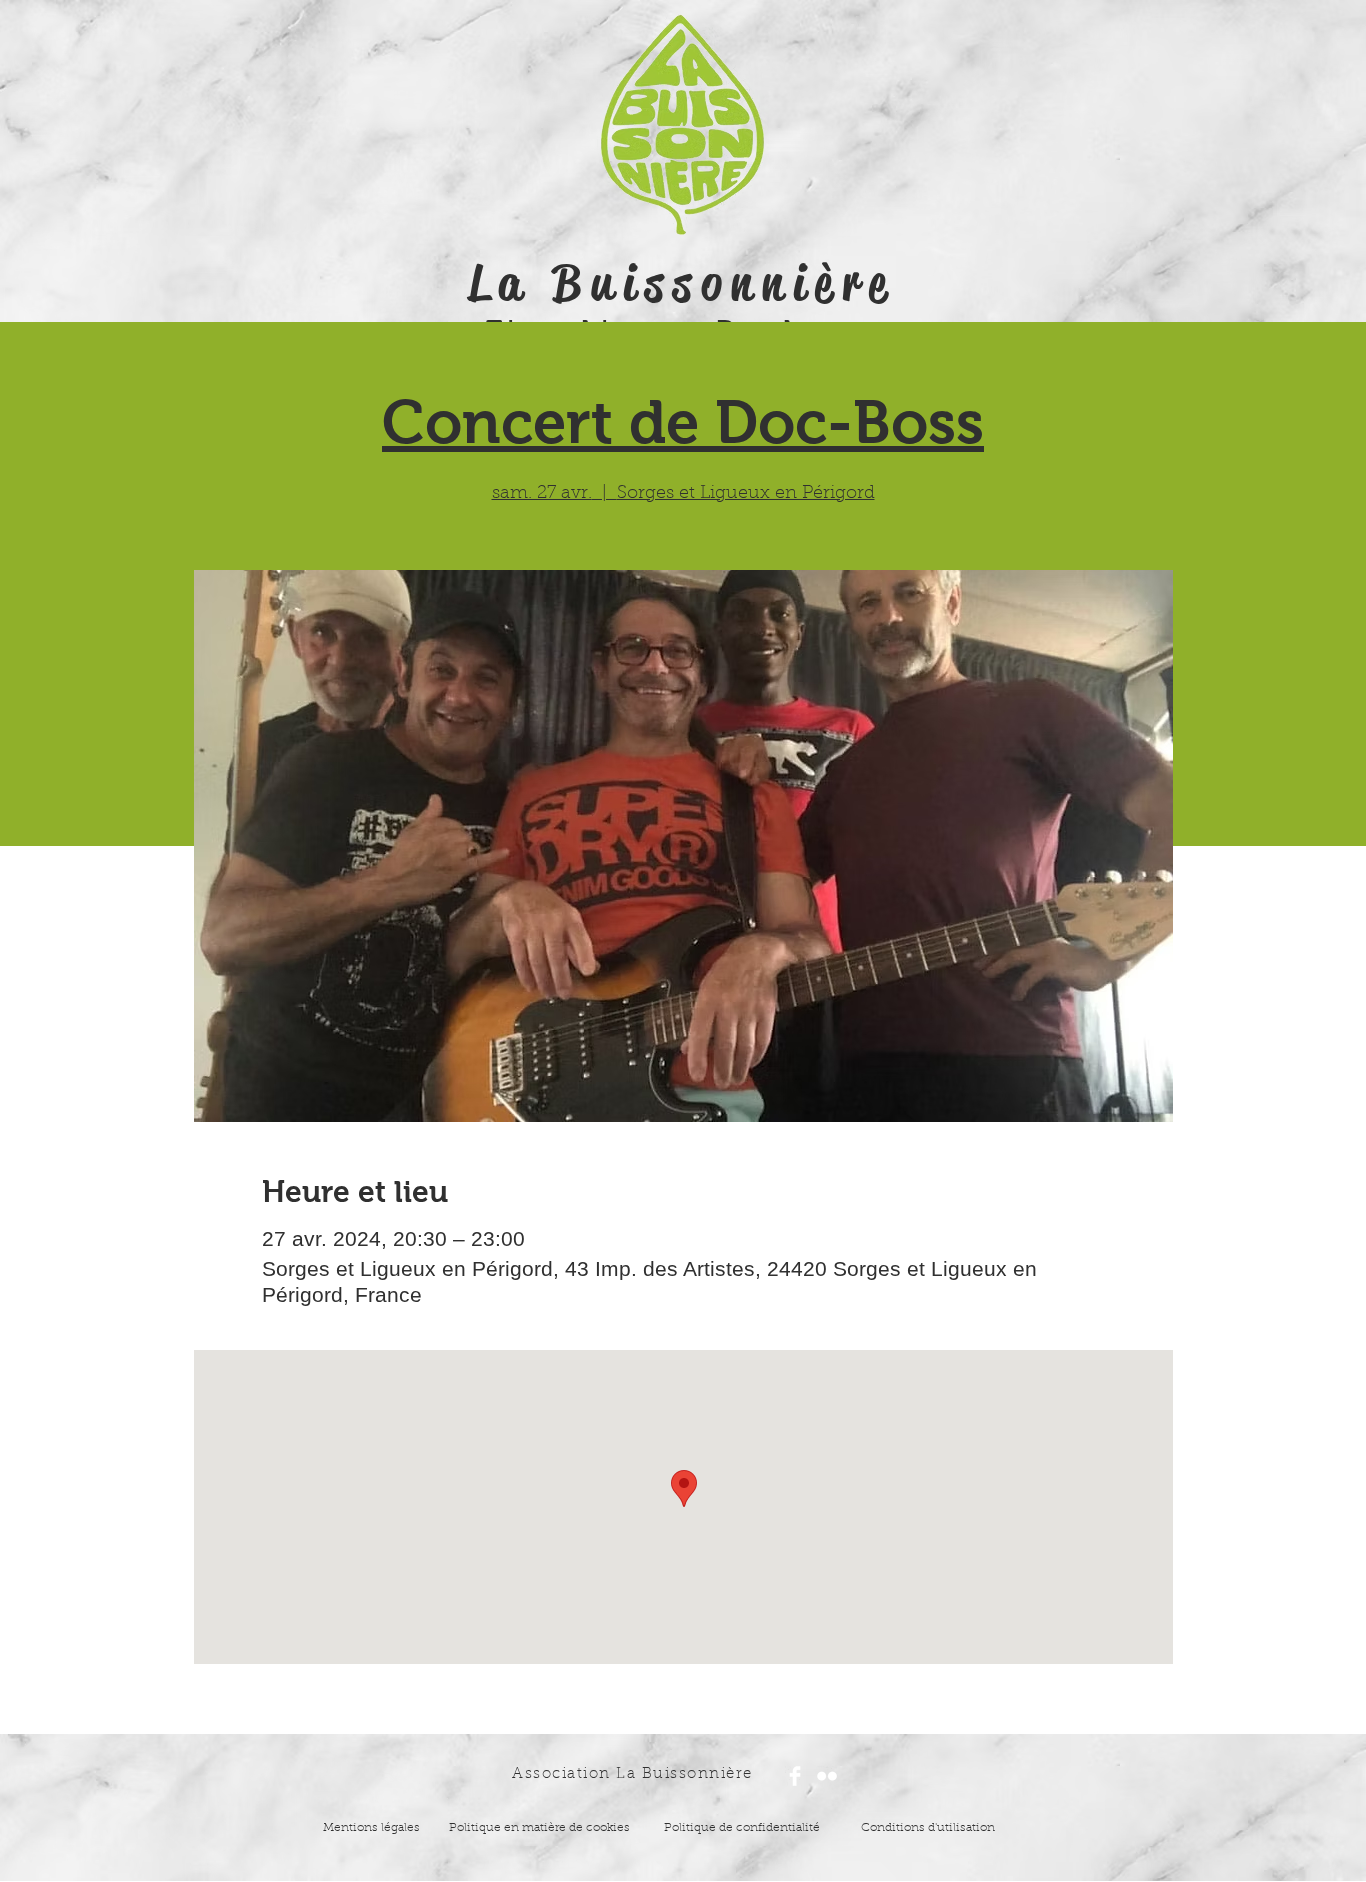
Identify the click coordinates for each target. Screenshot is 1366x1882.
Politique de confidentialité (742, 1828)
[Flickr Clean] (827, 1776)
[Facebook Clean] (795, 1776)
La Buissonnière (682, 283)
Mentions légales (371, 1828)
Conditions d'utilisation (928, 1828)
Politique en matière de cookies (541, 1828)
